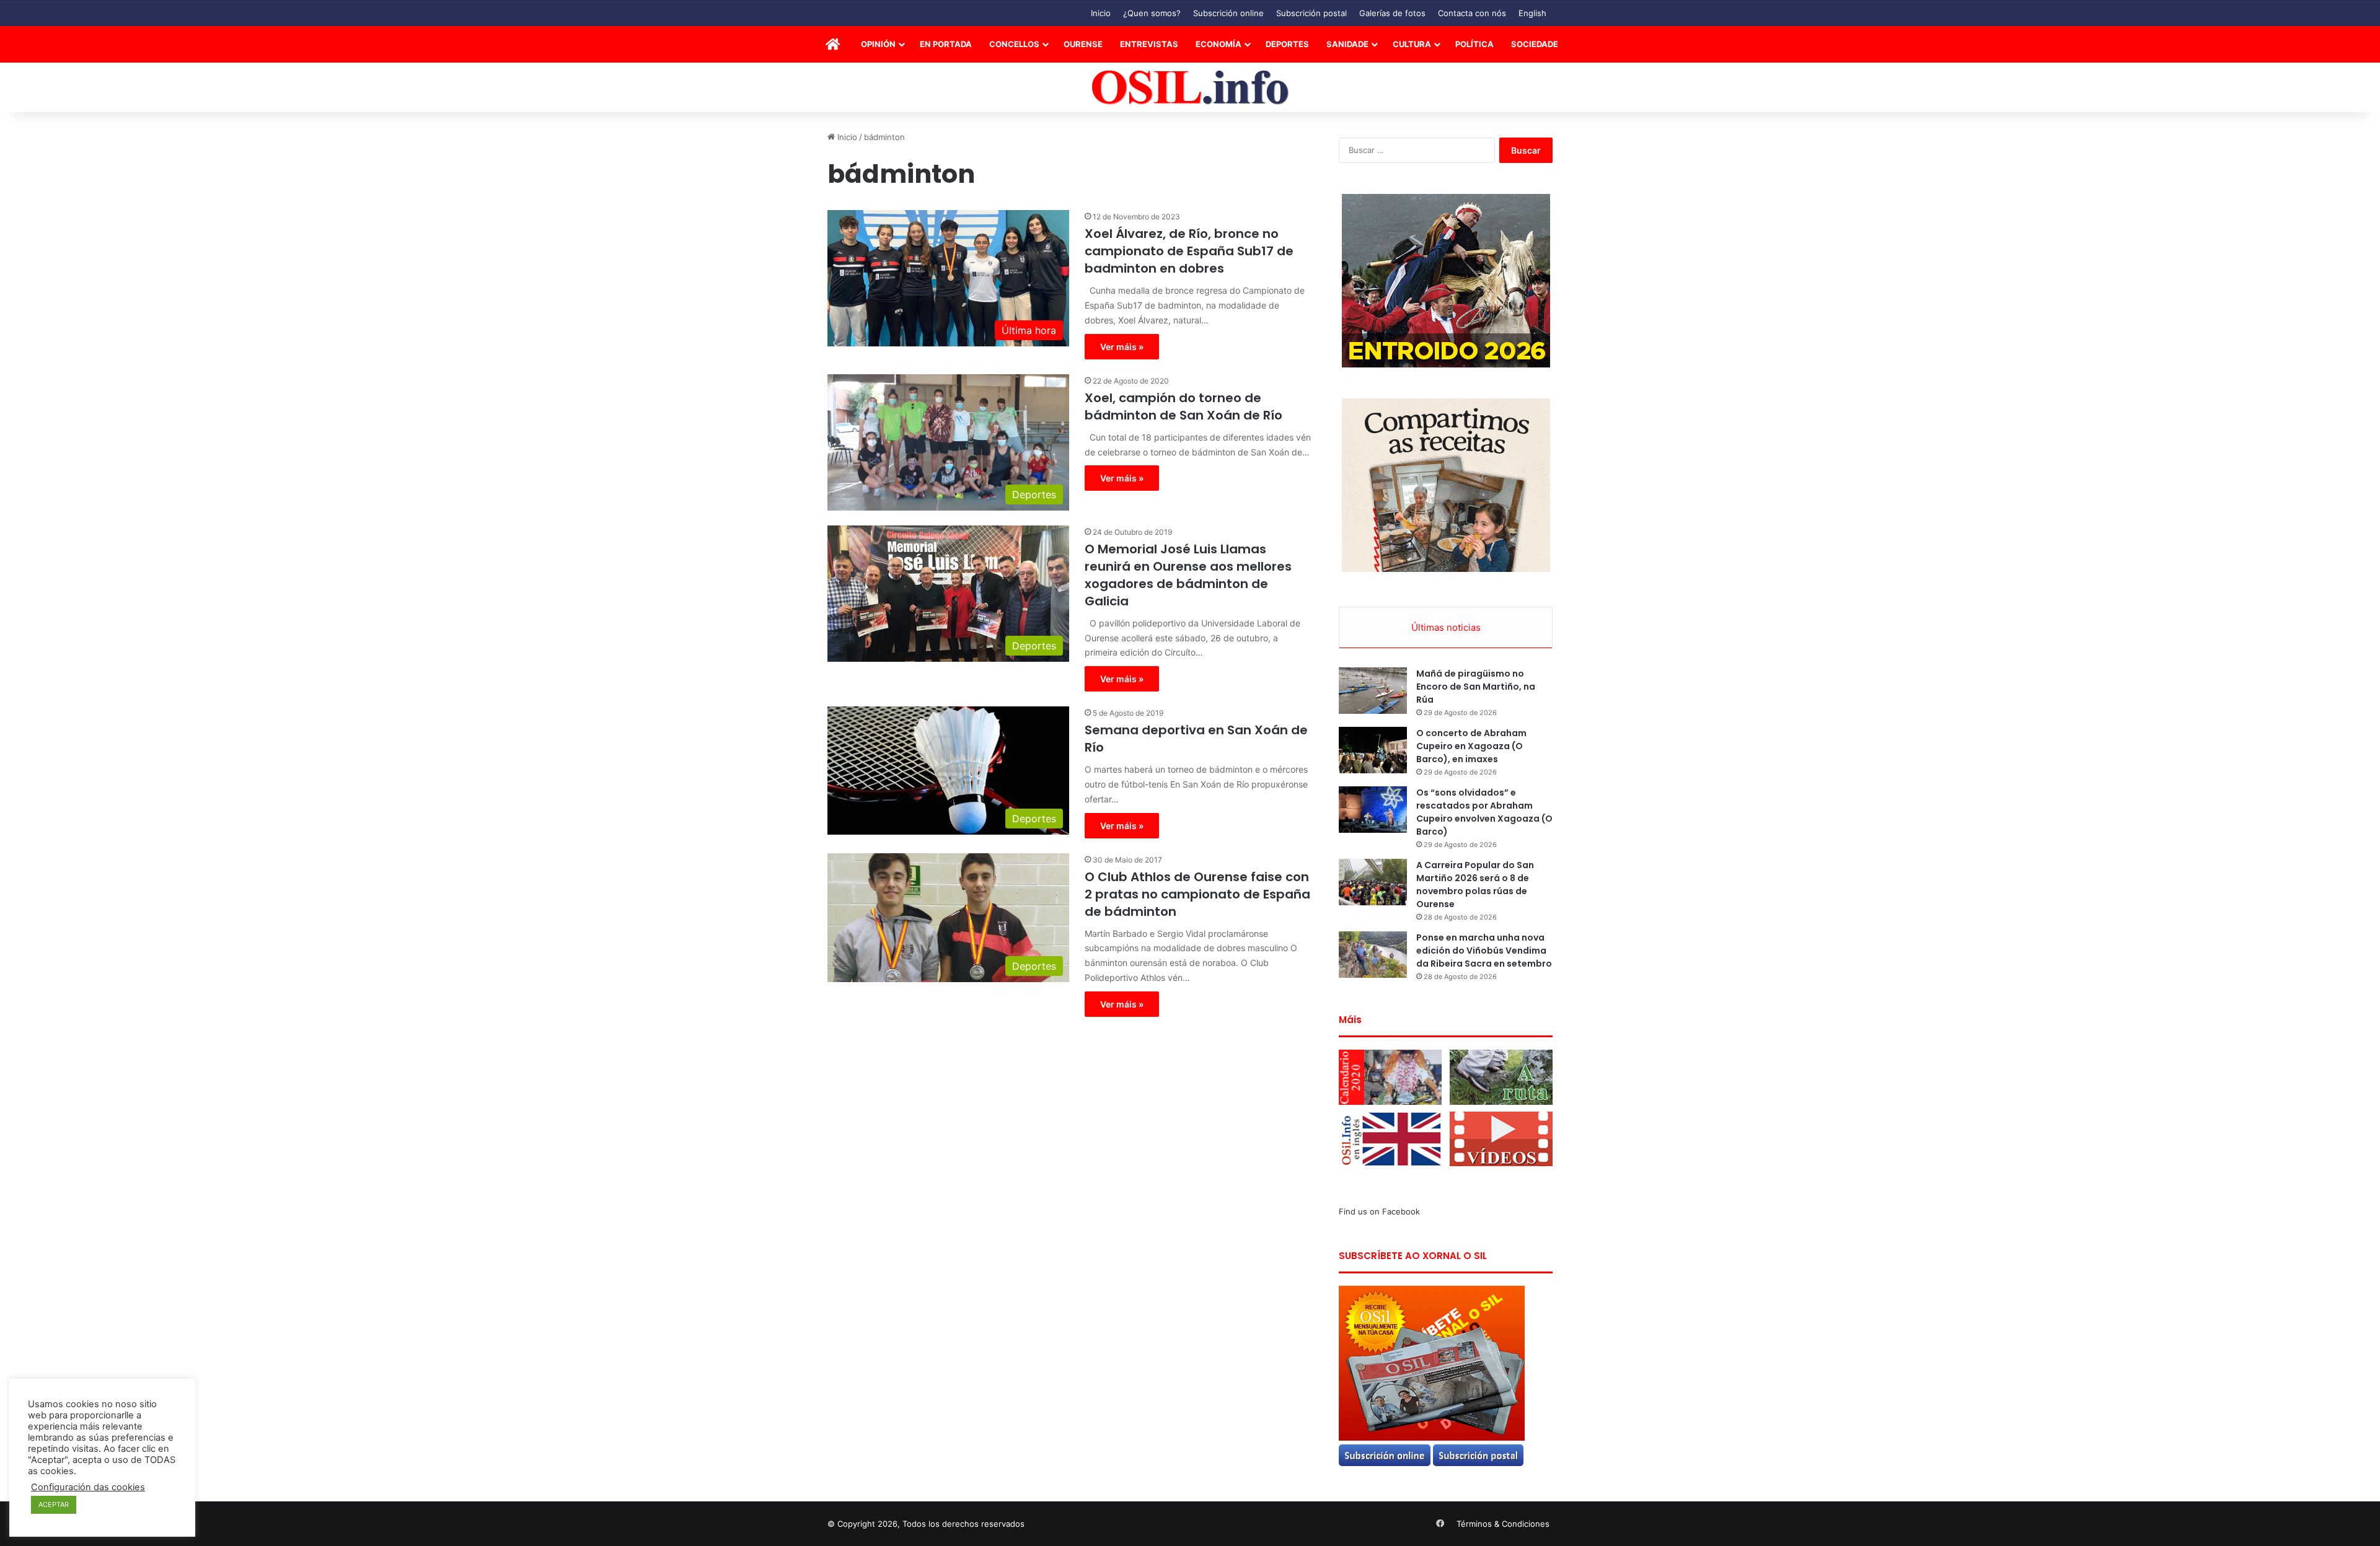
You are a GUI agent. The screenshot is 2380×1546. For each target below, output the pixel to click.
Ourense (1083, 44)
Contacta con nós (1472, 13)
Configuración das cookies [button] (88, 1487)
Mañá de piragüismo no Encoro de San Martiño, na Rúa (1476, 687)
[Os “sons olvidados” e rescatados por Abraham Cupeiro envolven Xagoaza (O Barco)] (1373, 810)
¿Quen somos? (1152, 13)
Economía (1219, 44)
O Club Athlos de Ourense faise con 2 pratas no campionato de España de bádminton (1197, 894)
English (1532, 13)
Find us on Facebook (1379, 1211)
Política (1474, 44)
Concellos (1014, 44)
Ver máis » (1122, 347)
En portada (946, 44)
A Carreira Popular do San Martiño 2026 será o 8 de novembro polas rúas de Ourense (1475, 885)
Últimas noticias (1446, 627)
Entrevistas (1149, 44)
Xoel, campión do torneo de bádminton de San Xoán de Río (1183, 406)
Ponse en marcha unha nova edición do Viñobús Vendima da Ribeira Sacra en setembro (1484, 951)
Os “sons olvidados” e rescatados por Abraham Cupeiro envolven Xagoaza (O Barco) (1484, 812)
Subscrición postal (1311, 13)
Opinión (878, 44)
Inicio (1101, 13)
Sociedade (1535, 44)
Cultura (1412, 44)
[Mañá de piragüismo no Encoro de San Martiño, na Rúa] (1373, 691)
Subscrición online (1228, 13)
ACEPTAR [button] (54, 1504)
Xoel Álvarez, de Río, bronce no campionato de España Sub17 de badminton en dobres (1189, 251)
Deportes (1287, 44)
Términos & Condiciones (1503, 1524)
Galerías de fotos (1392, 13)
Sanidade (1347, 44)
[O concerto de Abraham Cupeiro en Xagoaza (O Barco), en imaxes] (1373, 750)
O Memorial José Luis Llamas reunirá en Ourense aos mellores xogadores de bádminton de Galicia (1188, 575)
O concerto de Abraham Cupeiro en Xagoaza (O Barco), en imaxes (1471, 746)
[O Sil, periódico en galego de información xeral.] (1190, 88)
